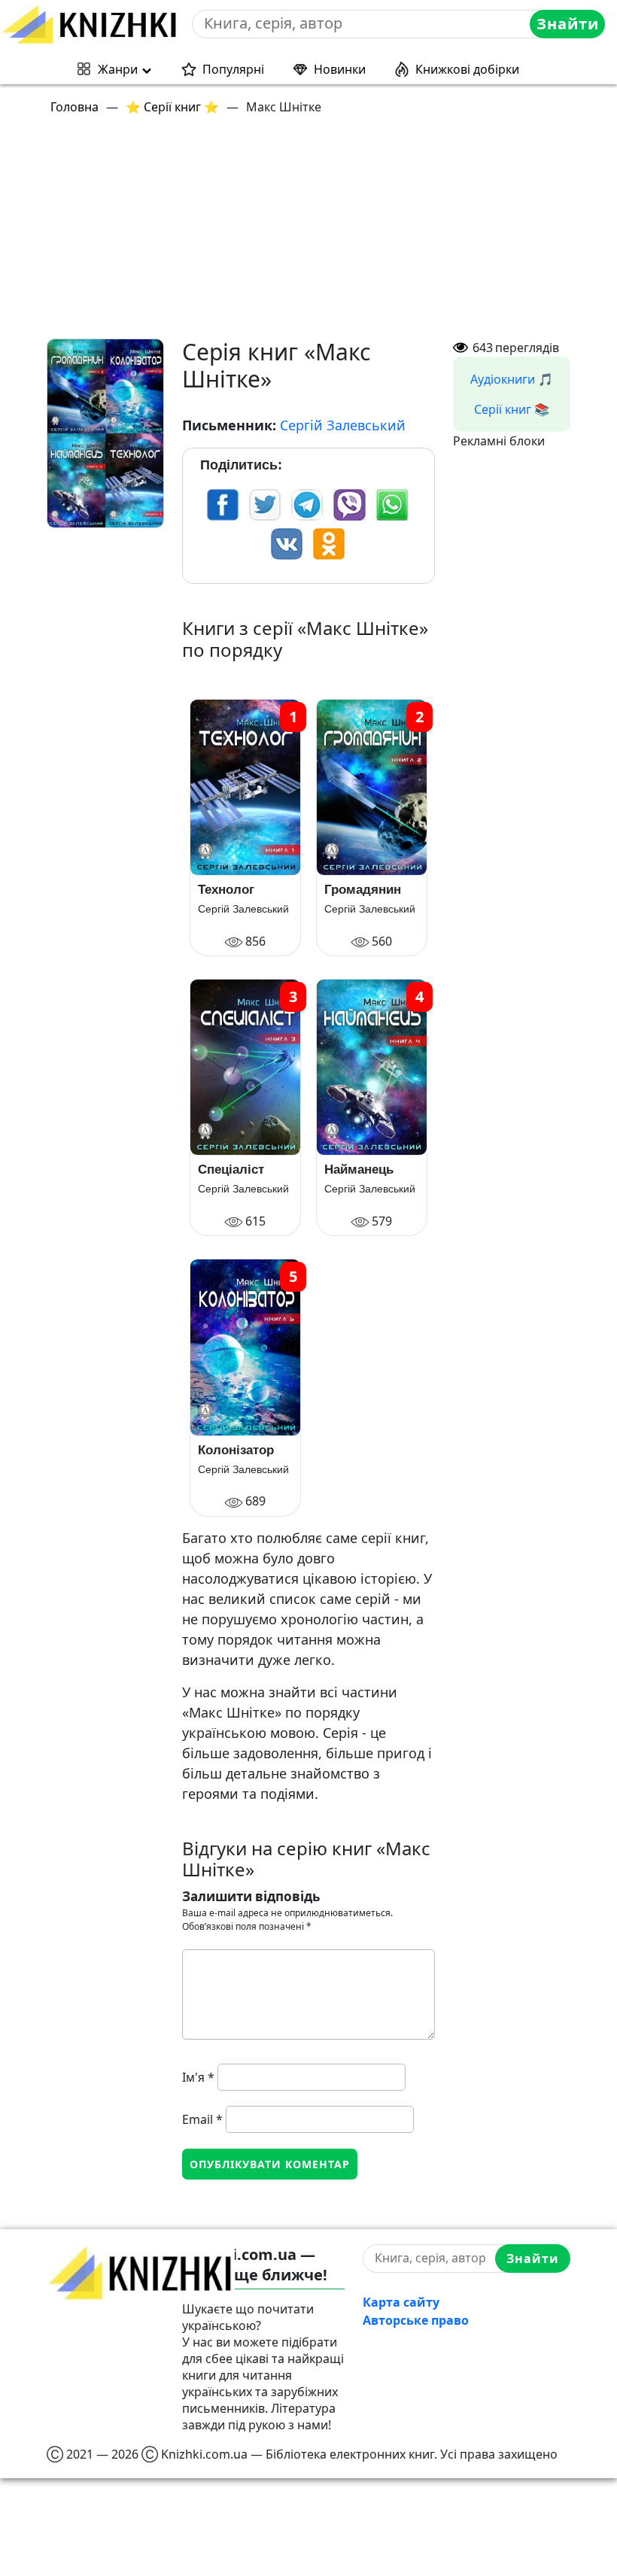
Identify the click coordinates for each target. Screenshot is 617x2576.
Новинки (340, 69)
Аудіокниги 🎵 (512, 379)
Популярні (233, 69)
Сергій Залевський (343, 425)
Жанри (118, 69)
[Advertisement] (308, 233)
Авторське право (416, 2320)
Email (202, 2119)
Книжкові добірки (467, 69)
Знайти (568, 24)
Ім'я (198, 2077)
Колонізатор (236, 1450)
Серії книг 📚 (512, 409)
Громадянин (363, 890)
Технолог (226, 890)
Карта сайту (401, 2302)
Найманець (359, 1170)
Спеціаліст (231, 1170)
